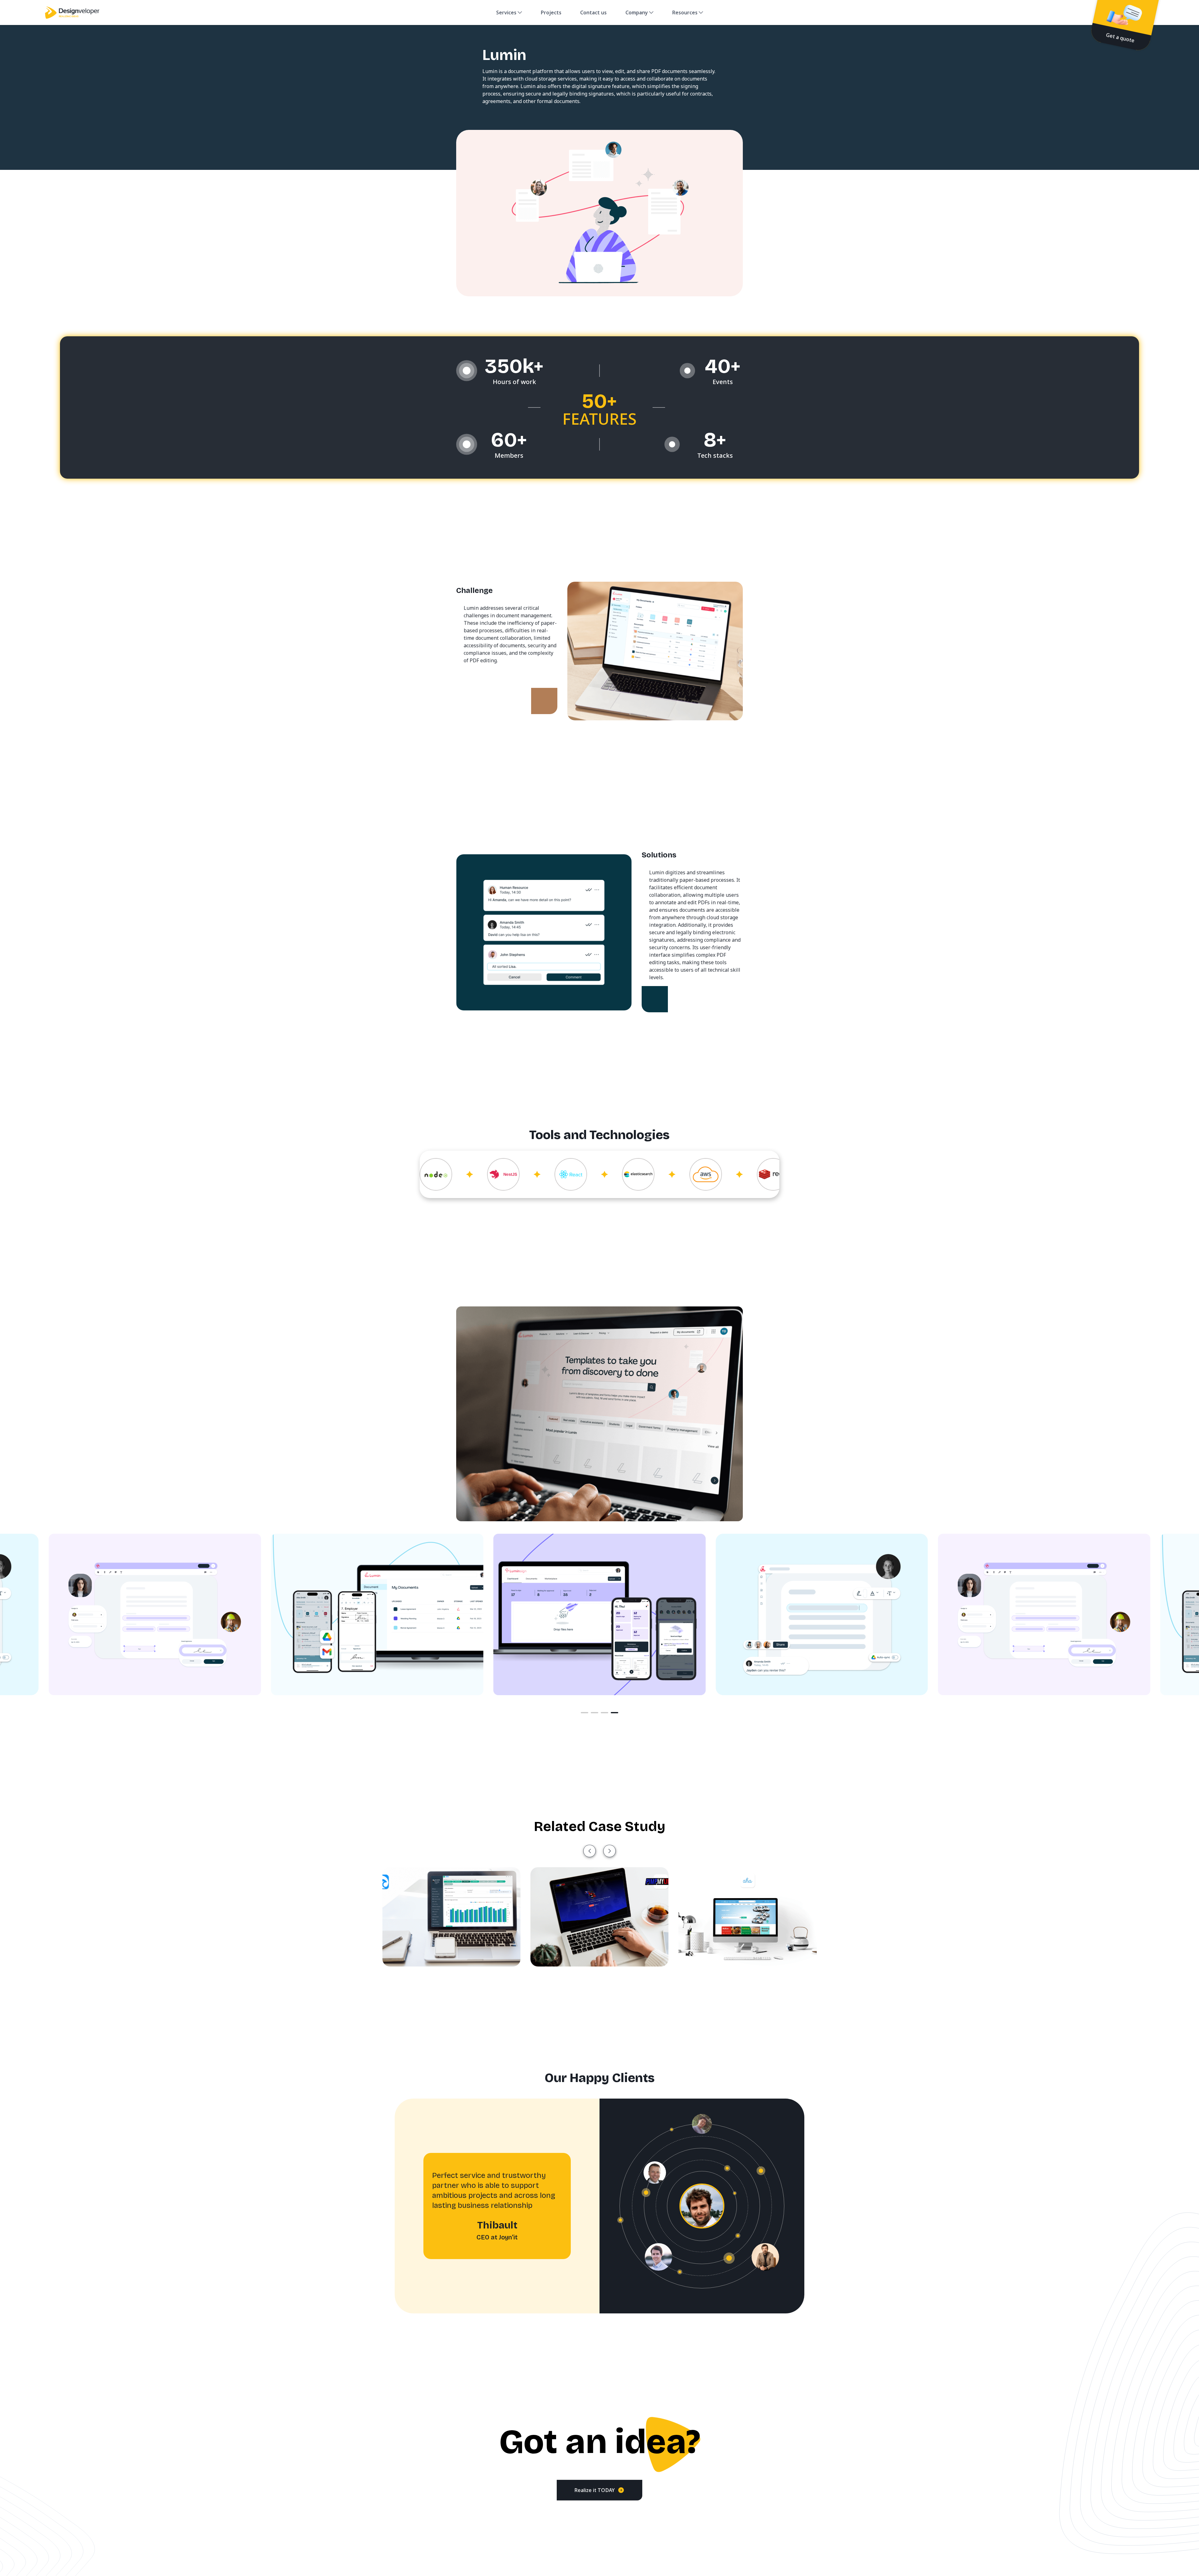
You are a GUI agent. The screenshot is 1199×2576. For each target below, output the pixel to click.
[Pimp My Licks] (451, 1917)
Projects (551, 12)
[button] (590, 1851)
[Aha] (599, 1917)
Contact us (593, 12)
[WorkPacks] (748, 1917)
